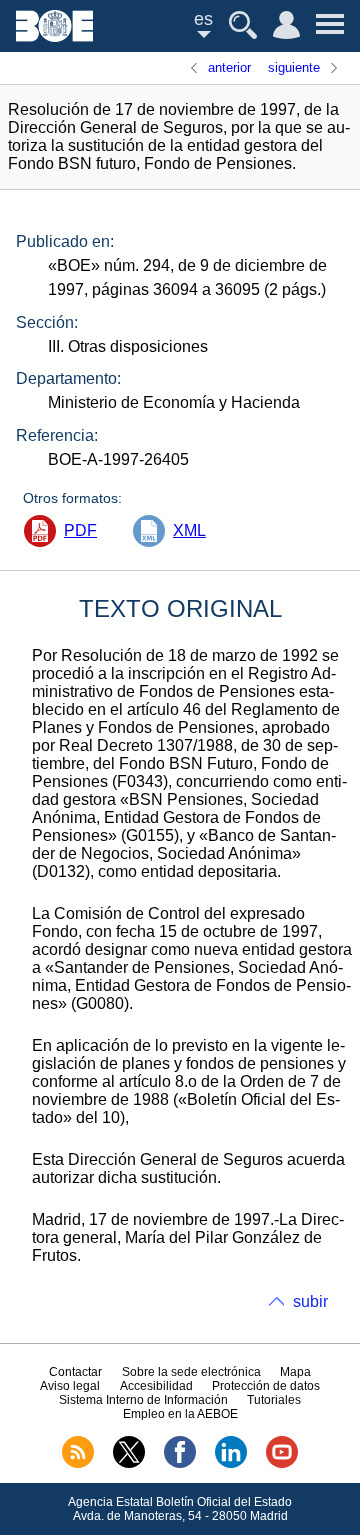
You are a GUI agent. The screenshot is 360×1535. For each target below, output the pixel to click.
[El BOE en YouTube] (282, 1464)
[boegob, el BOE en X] (129, 1464)
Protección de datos (266, 1386)
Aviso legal (70, 1386)
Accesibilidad (156, 1386)
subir (310, 1301)
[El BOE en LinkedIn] (231, 1464)
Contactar (75, 1372)
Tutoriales (274, 1400)
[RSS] (78, 1464)
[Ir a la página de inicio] (54, 36)
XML (189, 530)
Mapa (295, 1372)
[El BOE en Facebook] (180, 1464)
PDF (80, 530)
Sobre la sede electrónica (191, 1372)
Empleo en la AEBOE (180, 1414)
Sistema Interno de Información (143, 1400)
